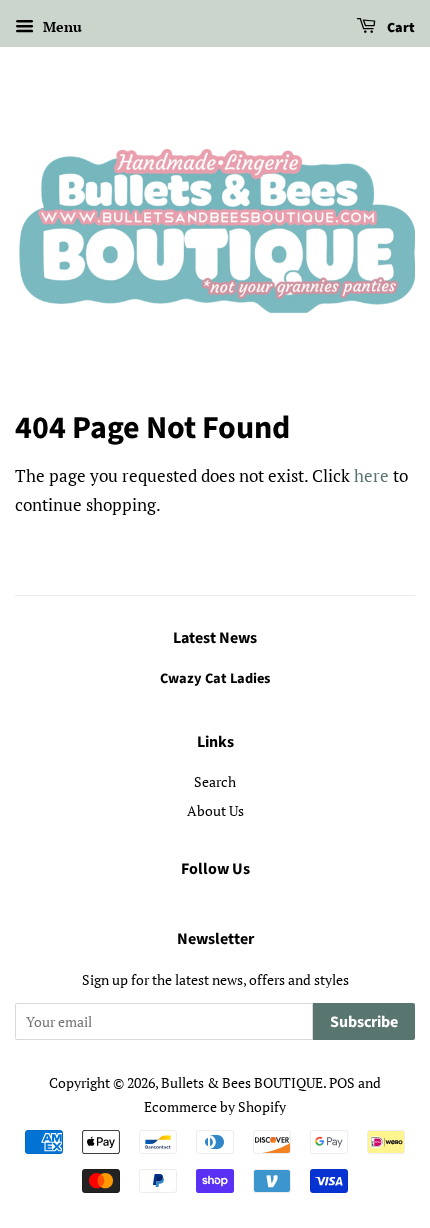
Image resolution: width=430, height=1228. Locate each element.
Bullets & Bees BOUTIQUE (242, 1082)
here (371, 475)
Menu (60, 26)
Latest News (215, 638)
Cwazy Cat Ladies (215, 678)
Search (215, 781)
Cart (399, 28)
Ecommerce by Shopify (215, 1106)
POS (342, 1082)
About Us (215, 810)
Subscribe (364, 1022)
